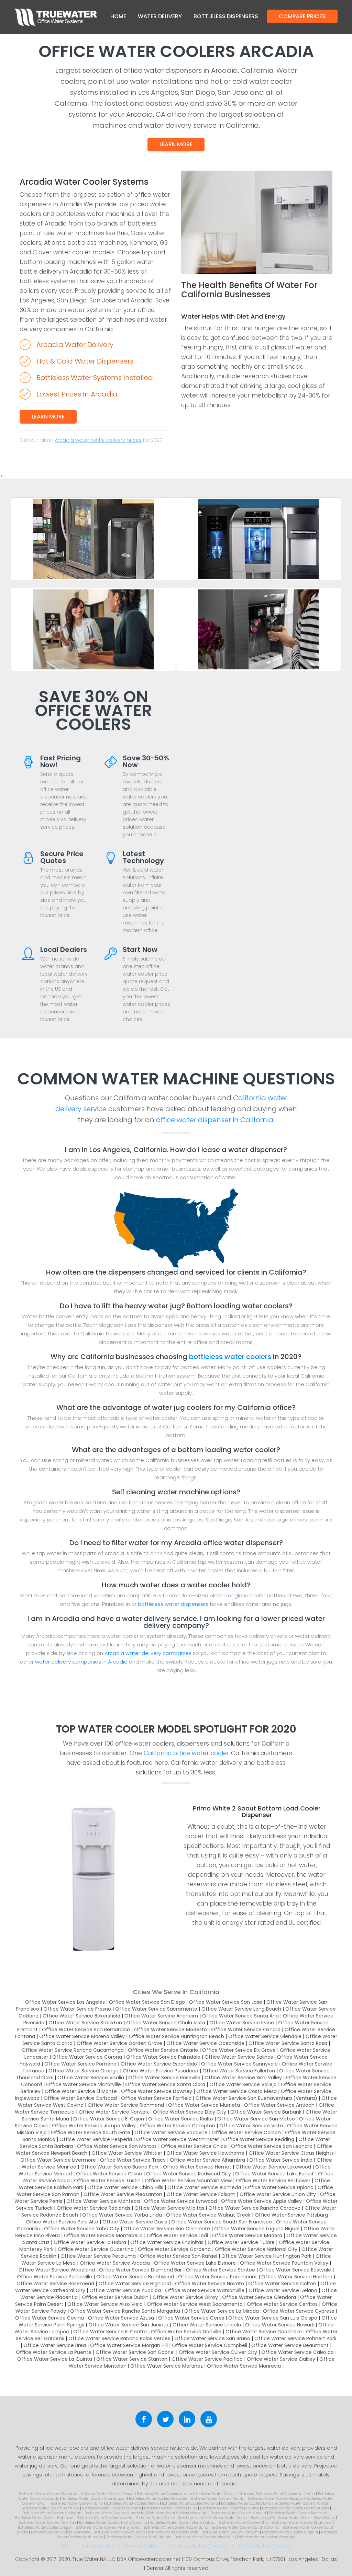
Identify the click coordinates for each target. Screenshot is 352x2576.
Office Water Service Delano (283, 2290)
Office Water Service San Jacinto (128, 2325)
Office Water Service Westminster (178, 2139)
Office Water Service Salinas (239, 2057)
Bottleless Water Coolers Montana (298, 2513)
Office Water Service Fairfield (156, 2098)
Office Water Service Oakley (281, 2359)
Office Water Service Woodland (57, 2270)
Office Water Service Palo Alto (62, 2222)
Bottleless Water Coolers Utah (173, 2532)
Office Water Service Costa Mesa (236, 2091)
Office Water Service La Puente (54, 2352)
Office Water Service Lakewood (273, 2167)
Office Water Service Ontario (163, 2050)
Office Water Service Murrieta (204, 2105)
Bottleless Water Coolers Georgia (275, 2499)
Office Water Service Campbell (210, 2345)
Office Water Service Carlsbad (80, 2098)
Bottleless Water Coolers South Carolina (245, 2527)
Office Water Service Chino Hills (125, 2187)
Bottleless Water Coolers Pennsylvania (108, 2527)
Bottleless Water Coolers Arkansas (224, 2494)
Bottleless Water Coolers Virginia (290, 2532)
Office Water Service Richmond (126, 2105)
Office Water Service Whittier (127, 2153)
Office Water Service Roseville (164, 2078)
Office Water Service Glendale (265, 2036)
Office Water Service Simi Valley (243, 2078)
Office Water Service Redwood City (189, 2174)
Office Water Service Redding (259, 2139)
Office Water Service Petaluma (98, 2256)
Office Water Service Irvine (242, 2023)
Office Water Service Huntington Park (266, 2256)
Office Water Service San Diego (147, 2002)
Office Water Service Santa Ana (240, 2016)
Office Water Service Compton (178, 2126)
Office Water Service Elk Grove (239, 2050)
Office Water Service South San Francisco (222, 2222)
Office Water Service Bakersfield (81, 2016)
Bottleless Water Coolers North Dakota (183, 2523)
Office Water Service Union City (278, 2194)
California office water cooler (186, 1753)
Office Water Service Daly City (190, 2112)
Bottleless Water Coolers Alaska (107, 2494)
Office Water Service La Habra (90, 2242)
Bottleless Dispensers (226, 16)
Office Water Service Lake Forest (274, 2174)
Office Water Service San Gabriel (135, 2352)
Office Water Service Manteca (103, 2201)
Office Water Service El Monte (81, 2091)
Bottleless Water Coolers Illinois (132, 2503)
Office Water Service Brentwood (135, 2277)
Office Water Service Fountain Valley (284, 2263)
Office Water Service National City (256, 2249)
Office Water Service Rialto (181, 2119)
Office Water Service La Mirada (222, 2311)
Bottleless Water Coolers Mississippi (178, 2513)
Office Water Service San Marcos (117, 2146)
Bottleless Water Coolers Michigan (52, 2513)
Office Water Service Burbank (266, 2112)
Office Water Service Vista (251, 2126)
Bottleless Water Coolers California (285, 2494)
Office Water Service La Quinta (55, 2359)
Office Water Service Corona (87, 2057)
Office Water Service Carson (246, 2132)
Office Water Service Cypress (299, 2311)
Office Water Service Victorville (84, 2084)
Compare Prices (302, 16)
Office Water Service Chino (109, 2174)
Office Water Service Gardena (174, 2249)
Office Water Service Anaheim (161, 2016)
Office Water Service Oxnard (246, 2029)
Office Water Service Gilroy (185, 2297)
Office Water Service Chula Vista (166, 2023)
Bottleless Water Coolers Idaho (77, 2503)
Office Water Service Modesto (170, 2029)
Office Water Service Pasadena (161, 2071)
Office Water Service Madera (247, 2235)
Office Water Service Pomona (80, 2064)
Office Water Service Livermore (58, 2160)
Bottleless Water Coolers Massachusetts (295, 2508)
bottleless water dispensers (173, 1604)
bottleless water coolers (230, 1357)
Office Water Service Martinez (167, 2366)
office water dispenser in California (215, 1120)
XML (66, 2546)
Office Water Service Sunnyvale (239, 2064)
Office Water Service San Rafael (179, 2256)
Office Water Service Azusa (121, 2318)
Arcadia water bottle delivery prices (98, 440)
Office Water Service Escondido (159, 2064)
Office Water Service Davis (135, 2222)
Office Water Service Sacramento (156, 2009)
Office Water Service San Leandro (272, 2146)
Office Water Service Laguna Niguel (257, 2229)
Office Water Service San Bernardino (86, 2029)
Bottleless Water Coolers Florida (217, 2499)
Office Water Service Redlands (93, 2208)
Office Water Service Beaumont (290, 2345)
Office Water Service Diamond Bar (140, 2270)
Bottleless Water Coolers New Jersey (239, 2518)
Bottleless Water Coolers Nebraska (44, 2518)
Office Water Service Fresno (77, 2009)
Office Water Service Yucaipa (125, 2290)
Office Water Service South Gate (91, 2132)
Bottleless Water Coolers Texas (119, 2532)
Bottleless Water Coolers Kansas (301, 2503)
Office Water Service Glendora (259, 2297)
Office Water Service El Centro (110, 2332)
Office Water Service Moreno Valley (82, 2036)
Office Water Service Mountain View (188, 2181)
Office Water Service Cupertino (96, 2249)
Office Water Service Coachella (264, 2332)
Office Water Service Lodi (177, 2235)
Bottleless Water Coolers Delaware (158, 2499)
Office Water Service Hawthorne (205, 2153)
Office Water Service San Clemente (167, 2229)
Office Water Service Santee (221, 2270)
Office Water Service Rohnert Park (295, 2338)
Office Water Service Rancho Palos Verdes (119, 2338)
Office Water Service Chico (194, 2146)
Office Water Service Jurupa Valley (94, 2126)
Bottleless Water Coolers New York (47, 2523)
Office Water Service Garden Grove (119, 2043)
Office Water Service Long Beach (241, 2009)
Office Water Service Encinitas (167, 2242)
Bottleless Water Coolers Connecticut (94, 2499)
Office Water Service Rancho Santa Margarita (125, 2311)
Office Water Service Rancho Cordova (254, 2208)
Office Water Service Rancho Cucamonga (73, 2050)
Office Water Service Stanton (132, 2359)
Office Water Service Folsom (201, 2194)
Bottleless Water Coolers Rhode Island (176, 2527)
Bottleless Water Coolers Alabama (48, 2494)
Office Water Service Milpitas (169, 2208)
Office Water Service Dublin (115, 2297)
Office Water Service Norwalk (114, 2112)
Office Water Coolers (265, 2546)
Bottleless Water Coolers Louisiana (112, 2508)
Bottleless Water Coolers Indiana (190, 2503)
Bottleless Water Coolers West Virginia (139, 2537)
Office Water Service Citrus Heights (291, 2153)
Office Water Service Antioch (279, 2105)
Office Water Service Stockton (85, 2023)
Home (118, 16)
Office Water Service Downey (157, 2091)
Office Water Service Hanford (297, 2277)
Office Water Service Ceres (191, 2318)
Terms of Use (98, 2546)
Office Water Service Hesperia (96, 2139)
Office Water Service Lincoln (207, 2325)
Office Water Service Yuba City (82, 2229)
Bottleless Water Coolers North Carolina (113, 2523)
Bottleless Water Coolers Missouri (238, 2513)
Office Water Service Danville (186, 2332)
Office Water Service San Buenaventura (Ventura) (256, 2098)
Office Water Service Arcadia (115, 2263)
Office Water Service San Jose (226, 2002)
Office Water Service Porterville (54, 2277)
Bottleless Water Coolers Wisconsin (204, 2537)
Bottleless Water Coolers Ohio (244, 2523)
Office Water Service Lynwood (180, 2201)
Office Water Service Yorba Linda (122, 2215)
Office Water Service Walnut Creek (208, 2215)
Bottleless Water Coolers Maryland (229, 2508)
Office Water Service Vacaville (171, 2132)
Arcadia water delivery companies (148, 1653)
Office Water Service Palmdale (163, 2057)
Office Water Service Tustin (107, 2181)
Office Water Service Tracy (133, 2160)
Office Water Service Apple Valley (261, 2201)
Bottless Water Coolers (198, 2546)
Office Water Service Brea (55, 2345)
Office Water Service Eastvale (295, 2270)
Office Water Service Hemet (197, 2167)
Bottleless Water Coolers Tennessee (61, 2532)
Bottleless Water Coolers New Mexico (304, 2518)
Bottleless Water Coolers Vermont (230, 2532)
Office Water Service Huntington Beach (177, 2036)
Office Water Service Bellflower (273, 2181)
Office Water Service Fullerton (239, 2071)
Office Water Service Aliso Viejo (105, 2304)
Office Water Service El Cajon (109, 2119)
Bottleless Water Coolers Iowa (246, 2503)
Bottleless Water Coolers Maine (170, 2508)
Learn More (176, 144)
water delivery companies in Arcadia (81, 1662)
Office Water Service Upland (279, 2187)
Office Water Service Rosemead (55, 2284)
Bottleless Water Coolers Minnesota (115, 2513)
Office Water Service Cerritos (282, 2304)
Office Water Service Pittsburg (291, 2215)
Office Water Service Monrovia (244, 2366)
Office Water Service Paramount (218, 2277)
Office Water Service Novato (210, 2284)
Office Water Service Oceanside (205, 2043)
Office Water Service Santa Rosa (288, 2043)
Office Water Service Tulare (241, 2242)
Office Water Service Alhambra (207, 2160)
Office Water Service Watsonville (205, 2290)
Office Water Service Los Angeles (65, 2002)
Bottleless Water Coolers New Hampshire (170, 2518)
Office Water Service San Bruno (212, 2338)
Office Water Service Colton (282, 2284)
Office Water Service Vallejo (243, 2084)
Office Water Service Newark (280, 2325)
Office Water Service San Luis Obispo (273, 2318)
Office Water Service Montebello (103, 2235)
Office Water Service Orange (84, 2071)
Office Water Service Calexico (298, 2352)
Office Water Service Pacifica (207, 2359)
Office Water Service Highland (135, 2284)
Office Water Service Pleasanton (123, 2194)
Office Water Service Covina (49, 2318)
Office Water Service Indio (281, 2160)
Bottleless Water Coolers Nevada (104, 2518)
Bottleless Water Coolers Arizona (164, 2494)
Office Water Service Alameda (204, 2187)
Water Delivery (160, 16)
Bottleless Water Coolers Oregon (45, 2527)
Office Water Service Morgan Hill (129, 2345)
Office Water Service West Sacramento (195, 2304)
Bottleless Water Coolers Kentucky (50, 2508)
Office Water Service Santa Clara (165, 2084)
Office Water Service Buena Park (120, 2167)
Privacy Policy (141, 2546)
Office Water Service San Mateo (256, 2119)
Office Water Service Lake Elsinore (195, 2263)
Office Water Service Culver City (218, 2352)
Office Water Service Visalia (91, 2078)
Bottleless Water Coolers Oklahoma (302, 2523)
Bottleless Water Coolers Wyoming (266, 2537)
